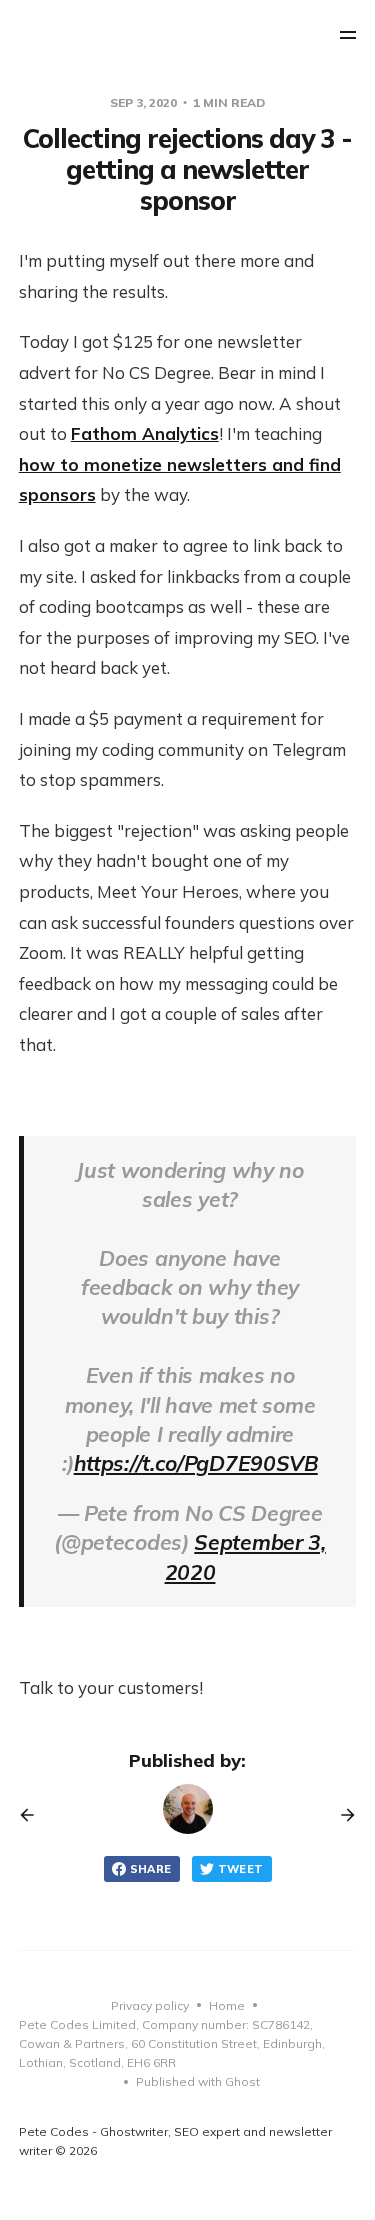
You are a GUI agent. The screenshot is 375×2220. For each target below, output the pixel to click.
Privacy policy (150, 2005)
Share (151, 1869)
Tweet (241, 1869)
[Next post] (341, 1815)
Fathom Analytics (145, 433)
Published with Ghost (198, 2081)
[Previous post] (34, 1815)
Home (227, 2005)
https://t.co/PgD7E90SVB (196, 1463)
